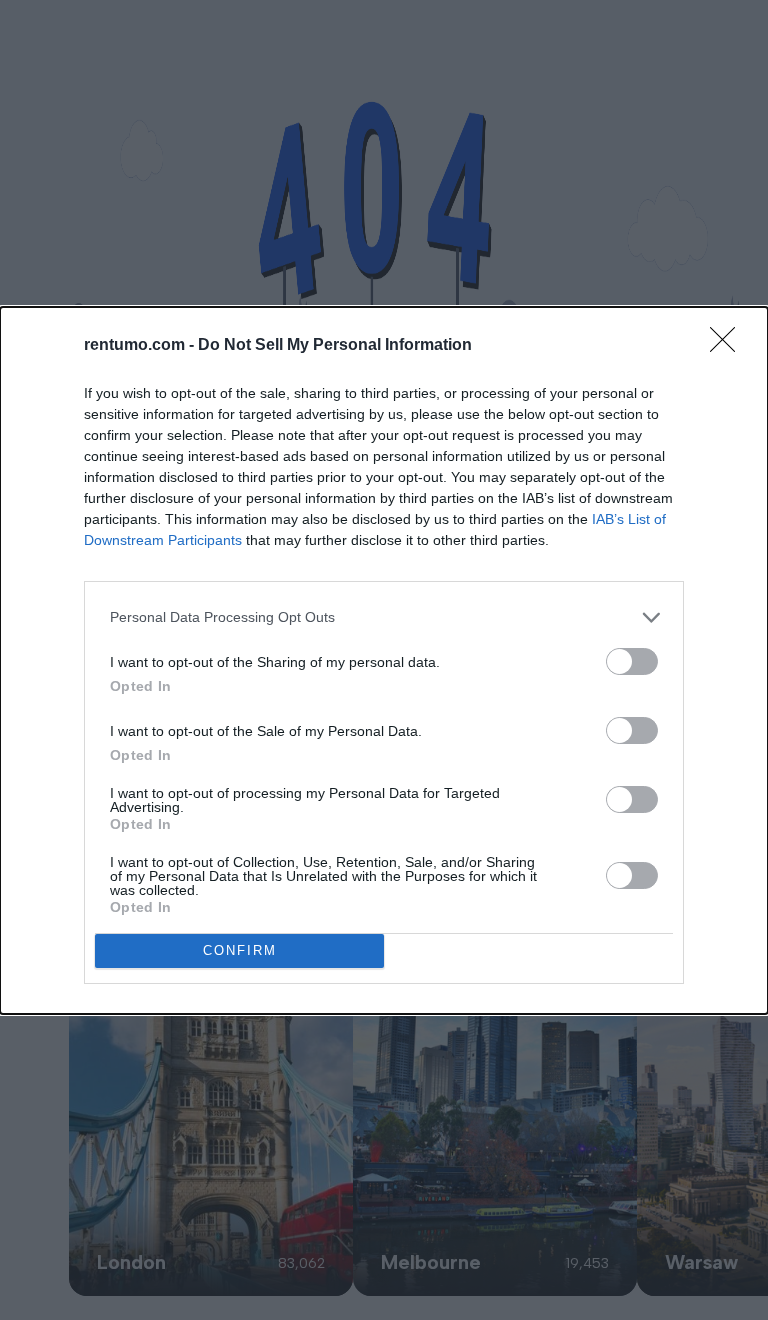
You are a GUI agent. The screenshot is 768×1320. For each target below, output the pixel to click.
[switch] (632, 661)
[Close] (729, 346)
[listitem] (384, 617)
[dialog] (384, 660)
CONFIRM (240, 950)
